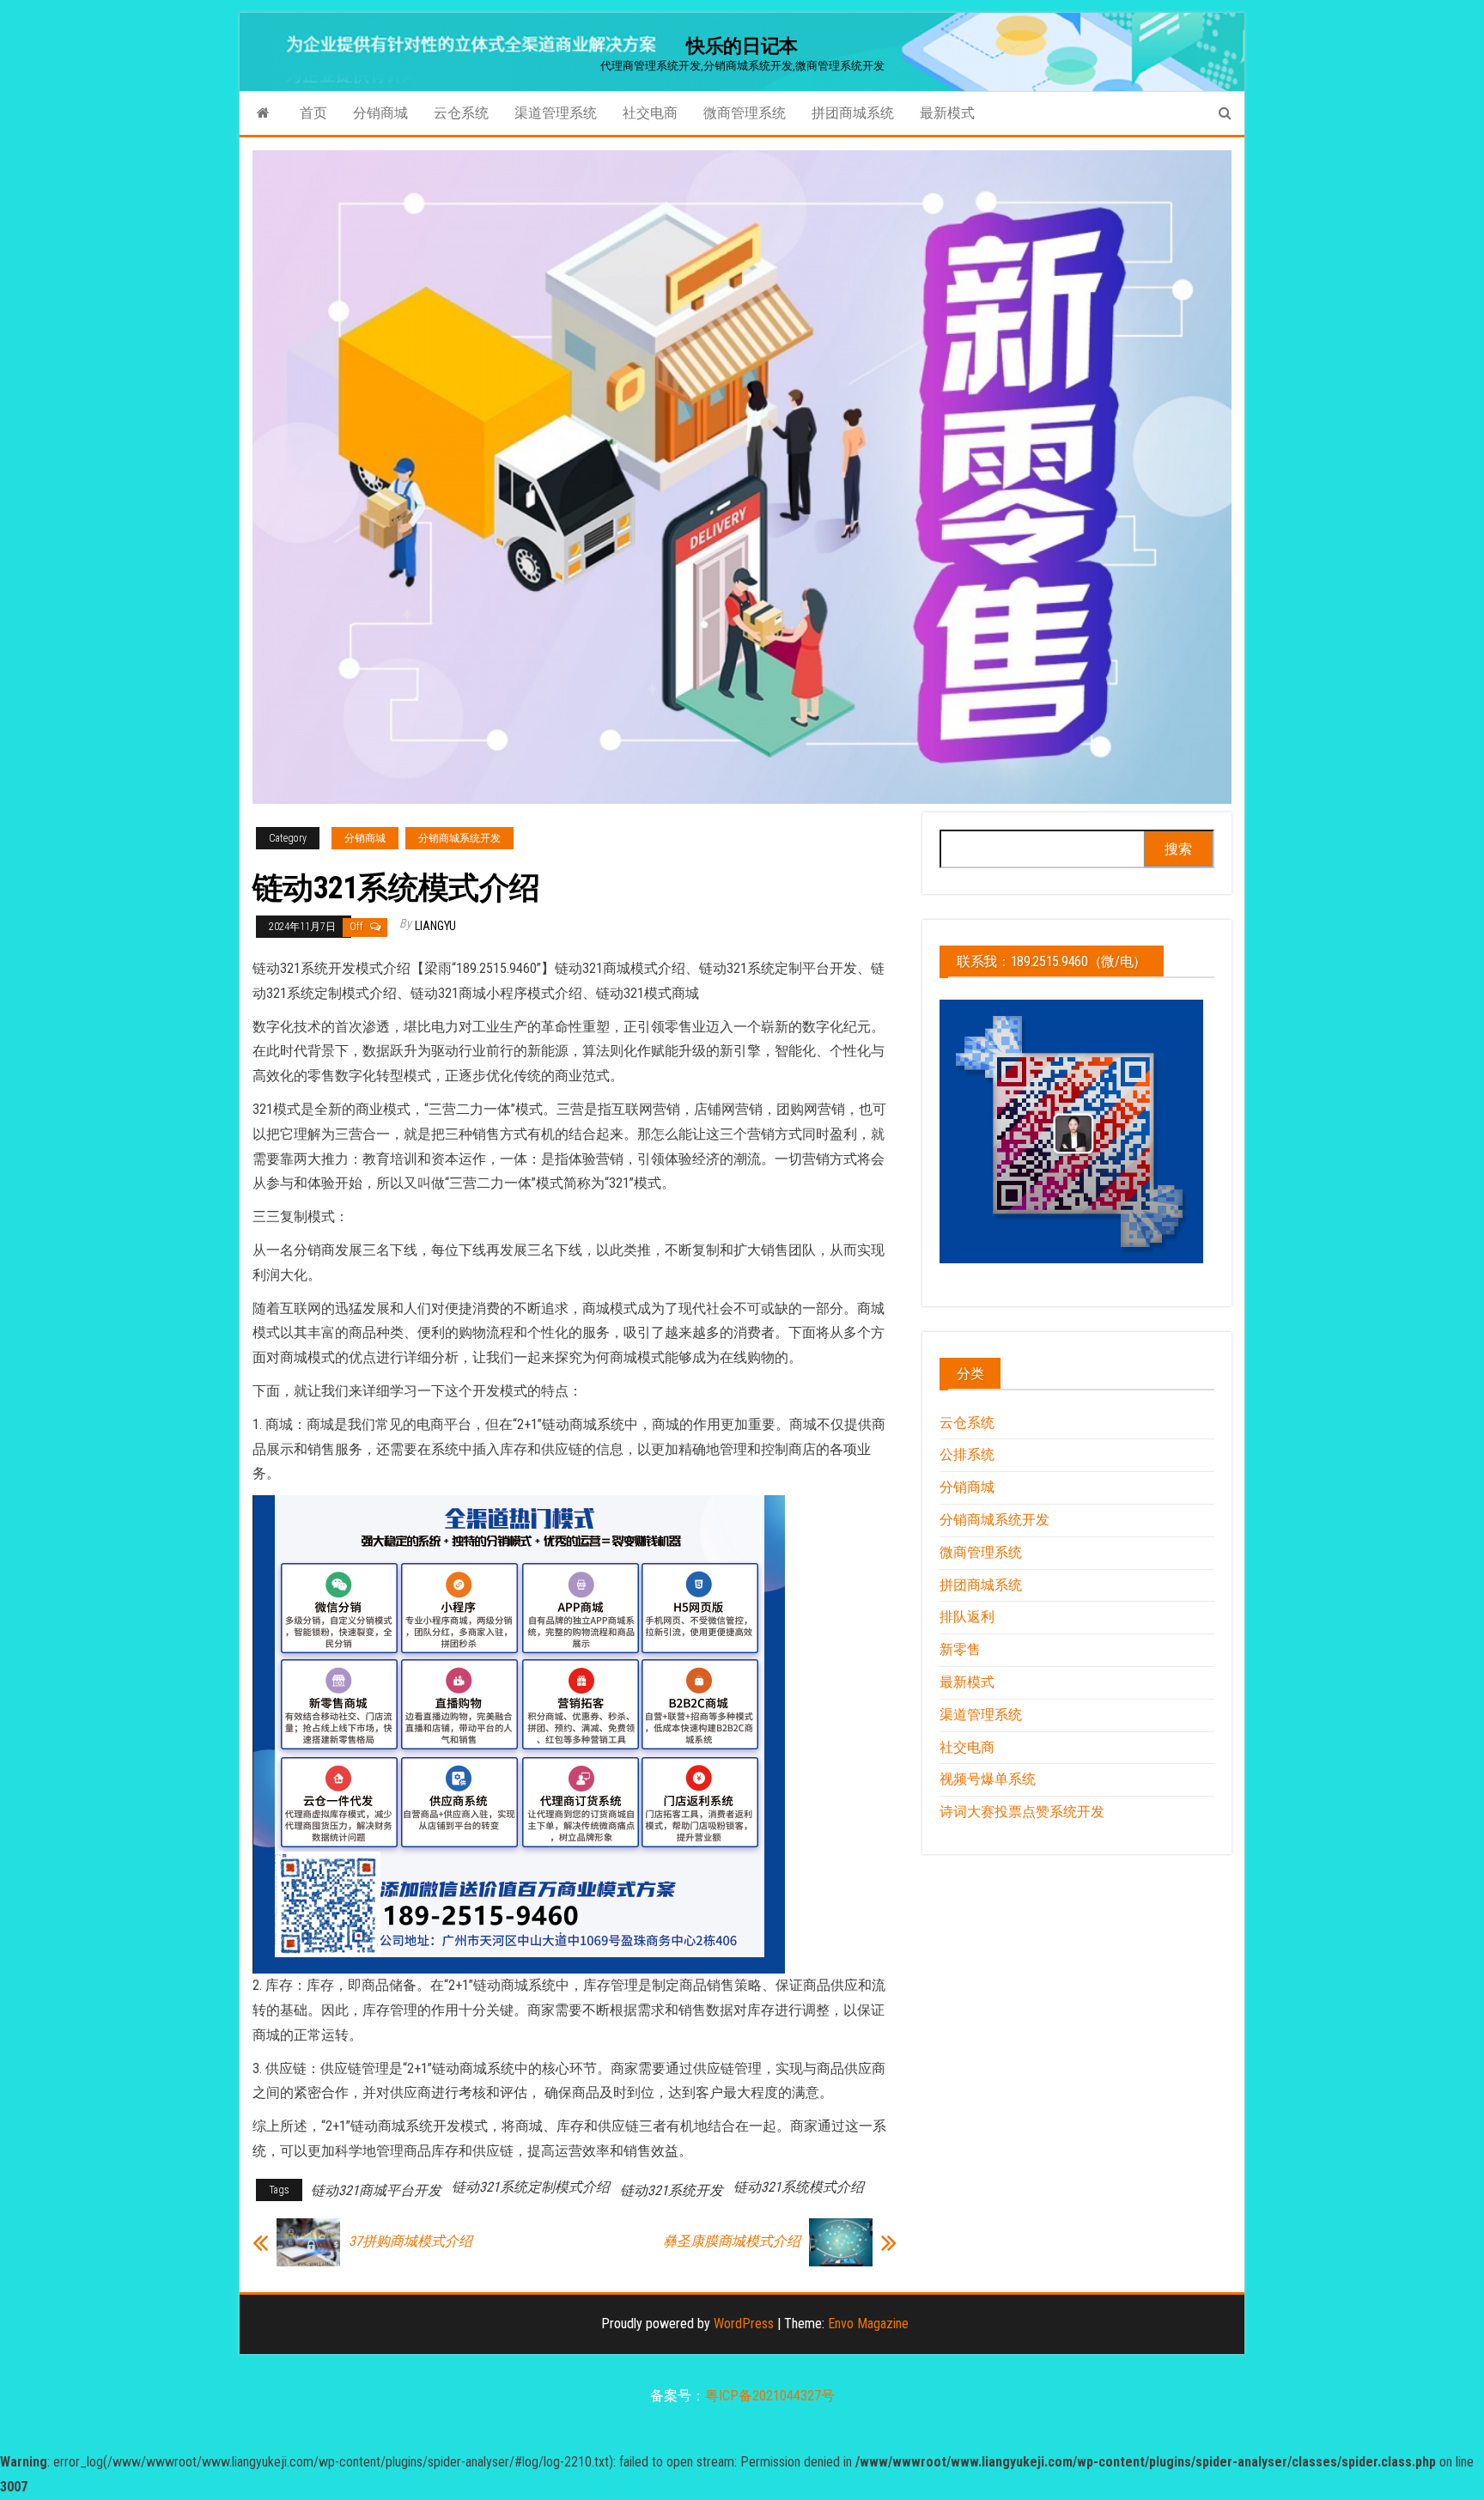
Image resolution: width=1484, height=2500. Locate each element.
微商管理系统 (745, 113)
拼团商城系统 (853, 113)
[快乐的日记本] (263, 113)
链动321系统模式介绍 (799, 2187)
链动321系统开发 (672, 2190)
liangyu (435, 926)
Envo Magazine (868, 2324)
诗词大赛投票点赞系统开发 (1022, 1812)
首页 (313, 113)
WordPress (744, 2324)
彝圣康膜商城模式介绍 (732, 2241)
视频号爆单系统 (988, 1779)
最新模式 (947, 113)
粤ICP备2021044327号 (770, 2396)
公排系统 (967, 1454)
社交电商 (650, 113)
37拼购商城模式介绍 (411, 2241)
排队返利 (967, 1617)
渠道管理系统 (556, 113)
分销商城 (380, 113)
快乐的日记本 (742, 46)
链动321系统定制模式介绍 (531, 2187)
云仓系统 (461, 113)
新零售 (960, 1649)
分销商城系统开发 (459, 838)
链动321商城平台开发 (376, 2190)
